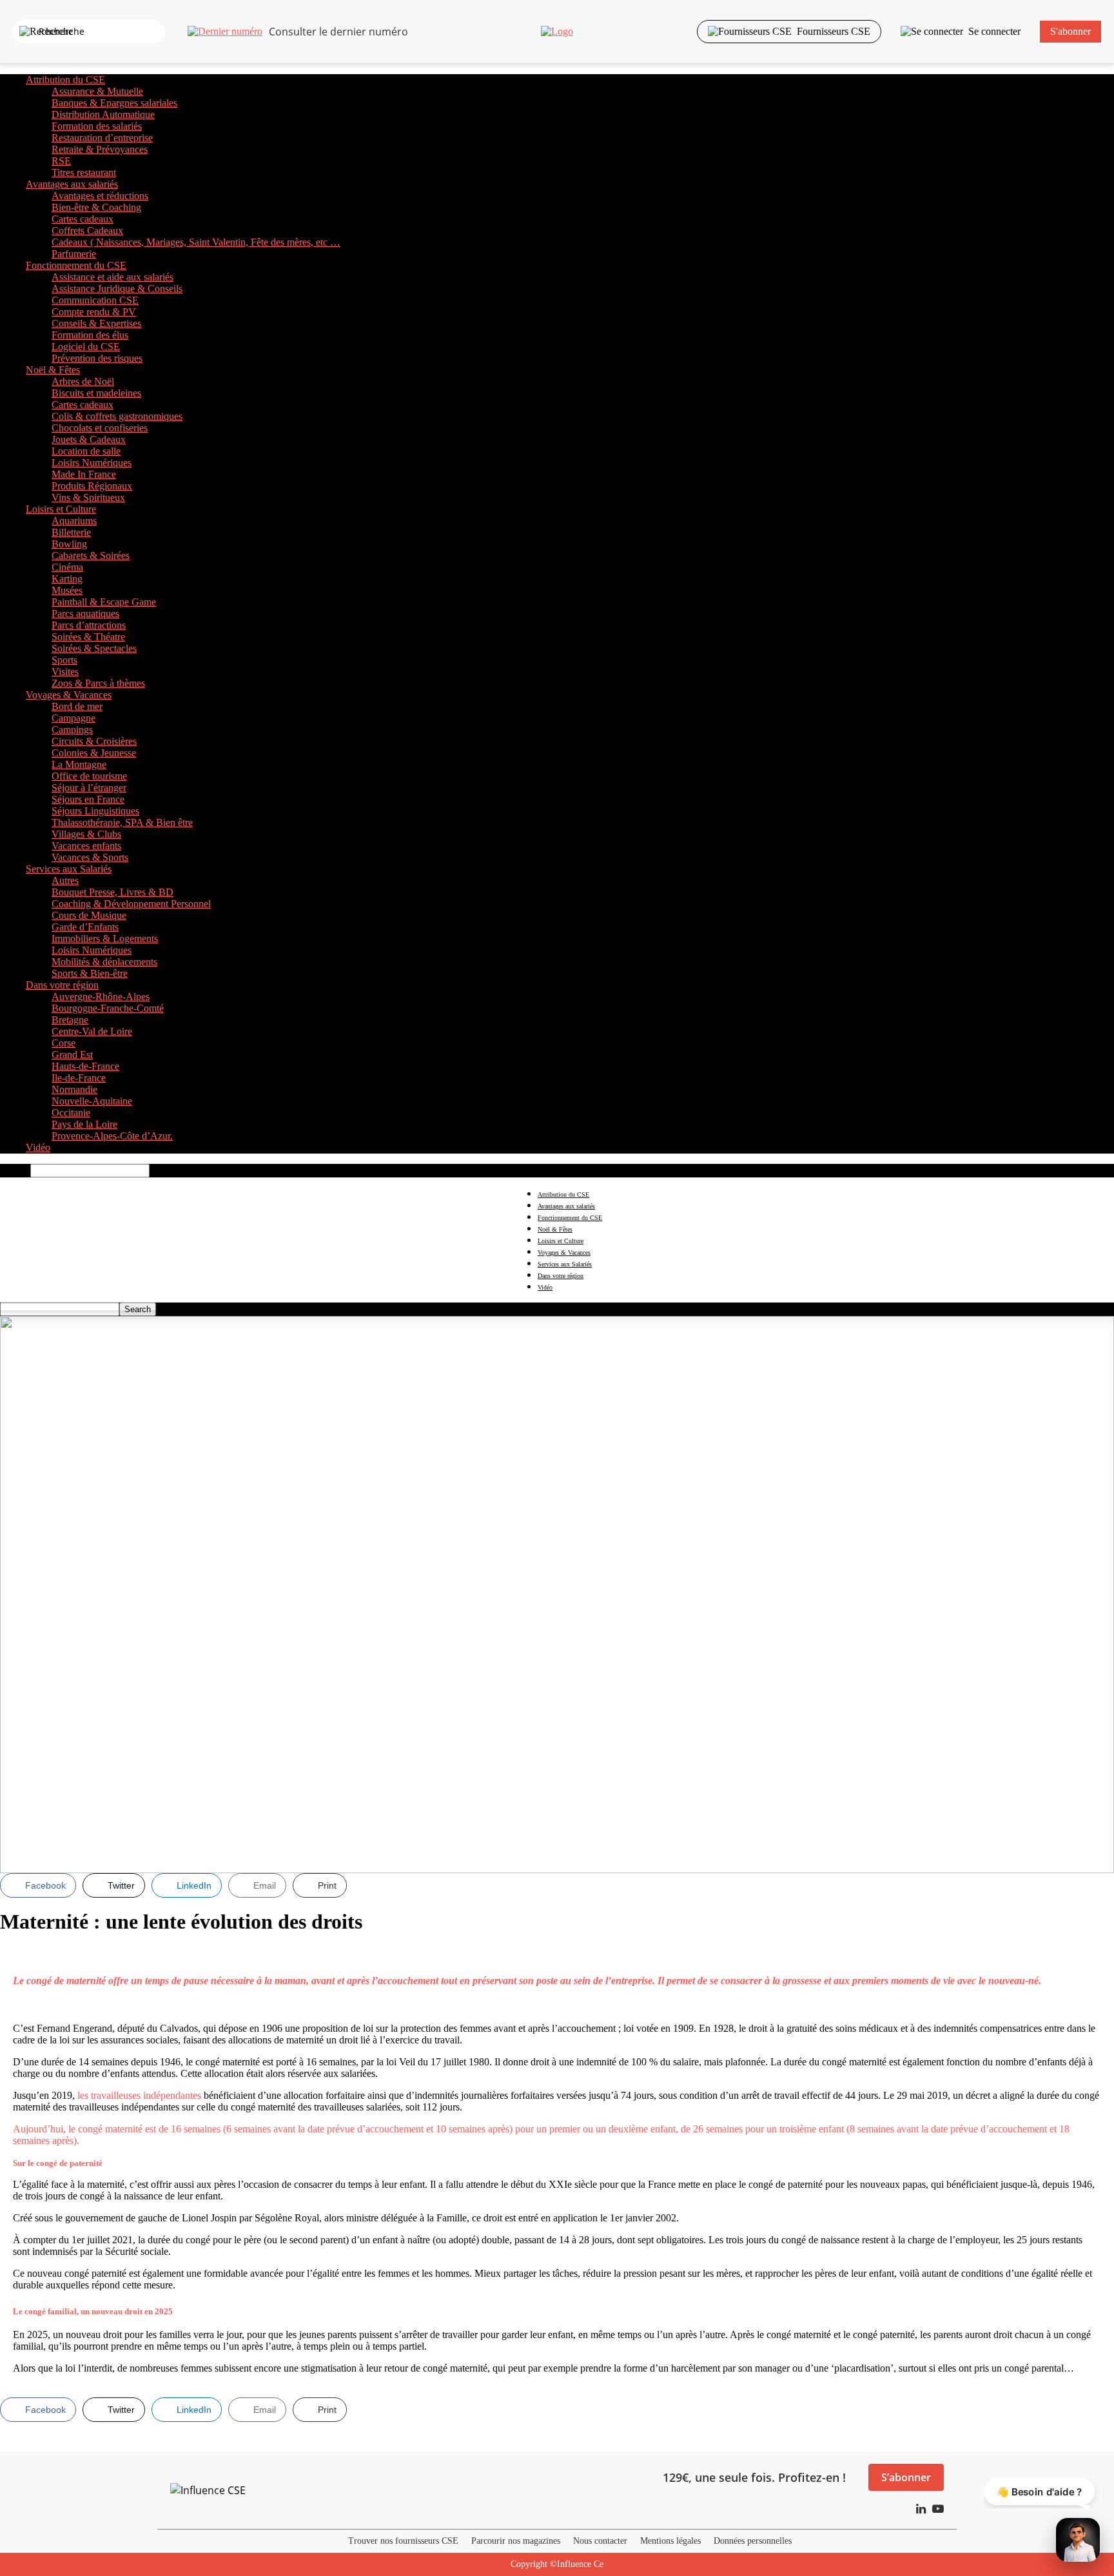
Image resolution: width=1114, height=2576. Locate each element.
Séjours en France (88, 799)
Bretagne (70, 1020)
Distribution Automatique (103, 114)
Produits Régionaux (92, 486)
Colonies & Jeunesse (94, 753)
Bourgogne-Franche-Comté (108, 1008)
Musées (67, 590)
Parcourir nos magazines (516, 2541)
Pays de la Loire (84, 1124)
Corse (64, 1043)
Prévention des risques (97, 358)
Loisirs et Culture (61, 509)
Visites (65, 672)
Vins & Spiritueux (88, 497)
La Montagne (79, 764)
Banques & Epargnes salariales (114, 103)
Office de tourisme (89, 776)
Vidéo (38, 1147)
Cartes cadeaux (83, 219)
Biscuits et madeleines (96, 393)
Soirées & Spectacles (94, 648)
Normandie (74, 1089)
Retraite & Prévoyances (100, 149)
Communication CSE (95, 300)
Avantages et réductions (100, 196)
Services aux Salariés (69, 869)
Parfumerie (74, 254)
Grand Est (72, 1055)
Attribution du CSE (65, 80)
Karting (67, 579)
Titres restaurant (84, 172)
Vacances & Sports (90, 857)
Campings (72, 730)
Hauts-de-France (85, 1066)
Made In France (84, 474)
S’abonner (906, 2477)
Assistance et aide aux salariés (112, 277)
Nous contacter (600, 2541)
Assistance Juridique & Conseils (117, 289)
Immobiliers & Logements (105, 939)
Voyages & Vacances (69, 695)
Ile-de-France (79, 1078)
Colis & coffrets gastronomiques (117, 416)
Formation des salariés (97, 126)
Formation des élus (90, 335)
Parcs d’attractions (89, 625)
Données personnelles (753, 2541)
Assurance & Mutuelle (97, 91)
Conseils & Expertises (96, 323)
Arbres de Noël (83, 381)
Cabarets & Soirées (91, 556)
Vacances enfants (86, 846)
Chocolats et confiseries (100, 428)
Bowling (69, 544)
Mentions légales (670, 2541)
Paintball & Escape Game (104, 602)
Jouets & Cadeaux (89, 439)
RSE (61, 161)
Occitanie (71, 1113)
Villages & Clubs (86, 834)
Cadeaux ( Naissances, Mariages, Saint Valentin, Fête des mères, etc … (196, 242)
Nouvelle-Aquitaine (92, 1101)
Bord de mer (77, 706)
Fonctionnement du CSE (76, 265)
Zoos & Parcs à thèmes (98, 683)
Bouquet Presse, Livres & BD (112, 892)
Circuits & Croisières (94, 741)
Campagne (73, 718)
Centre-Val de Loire (92, 1031)
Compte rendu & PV (94, 312)
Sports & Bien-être (90, 973)
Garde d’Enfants (85, 927)
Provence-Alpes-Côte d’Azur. (112, 1136)
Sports (64, 660)
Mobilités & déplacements (104, 962)
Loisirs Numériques (92, 463)
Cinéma (67, 567)
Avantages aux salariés (72, 184)
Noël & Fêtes (53, 370)
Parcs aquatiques (85, 614)
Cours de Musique (89, 915)
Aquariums (74, 521)
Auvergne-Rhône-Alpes (101, 997)
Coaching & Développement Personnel (131, 904)
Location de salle (86, 451)
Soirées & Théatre (88, 637)
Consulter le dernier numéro (338, 32)
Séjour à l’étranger (89, 788)
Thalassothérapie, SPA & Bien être (122, 822)
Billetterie (71, 532)
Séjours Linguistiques (95, 811)
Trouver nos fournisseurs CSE (403, 2541)
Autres (65, 880)
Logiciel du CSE (86, 347)
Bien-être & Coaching (96, 207)
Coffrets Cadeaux (87, 231)
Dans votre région (62, 985)
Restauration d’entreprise (102, 138)
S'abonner (1070, 31)
